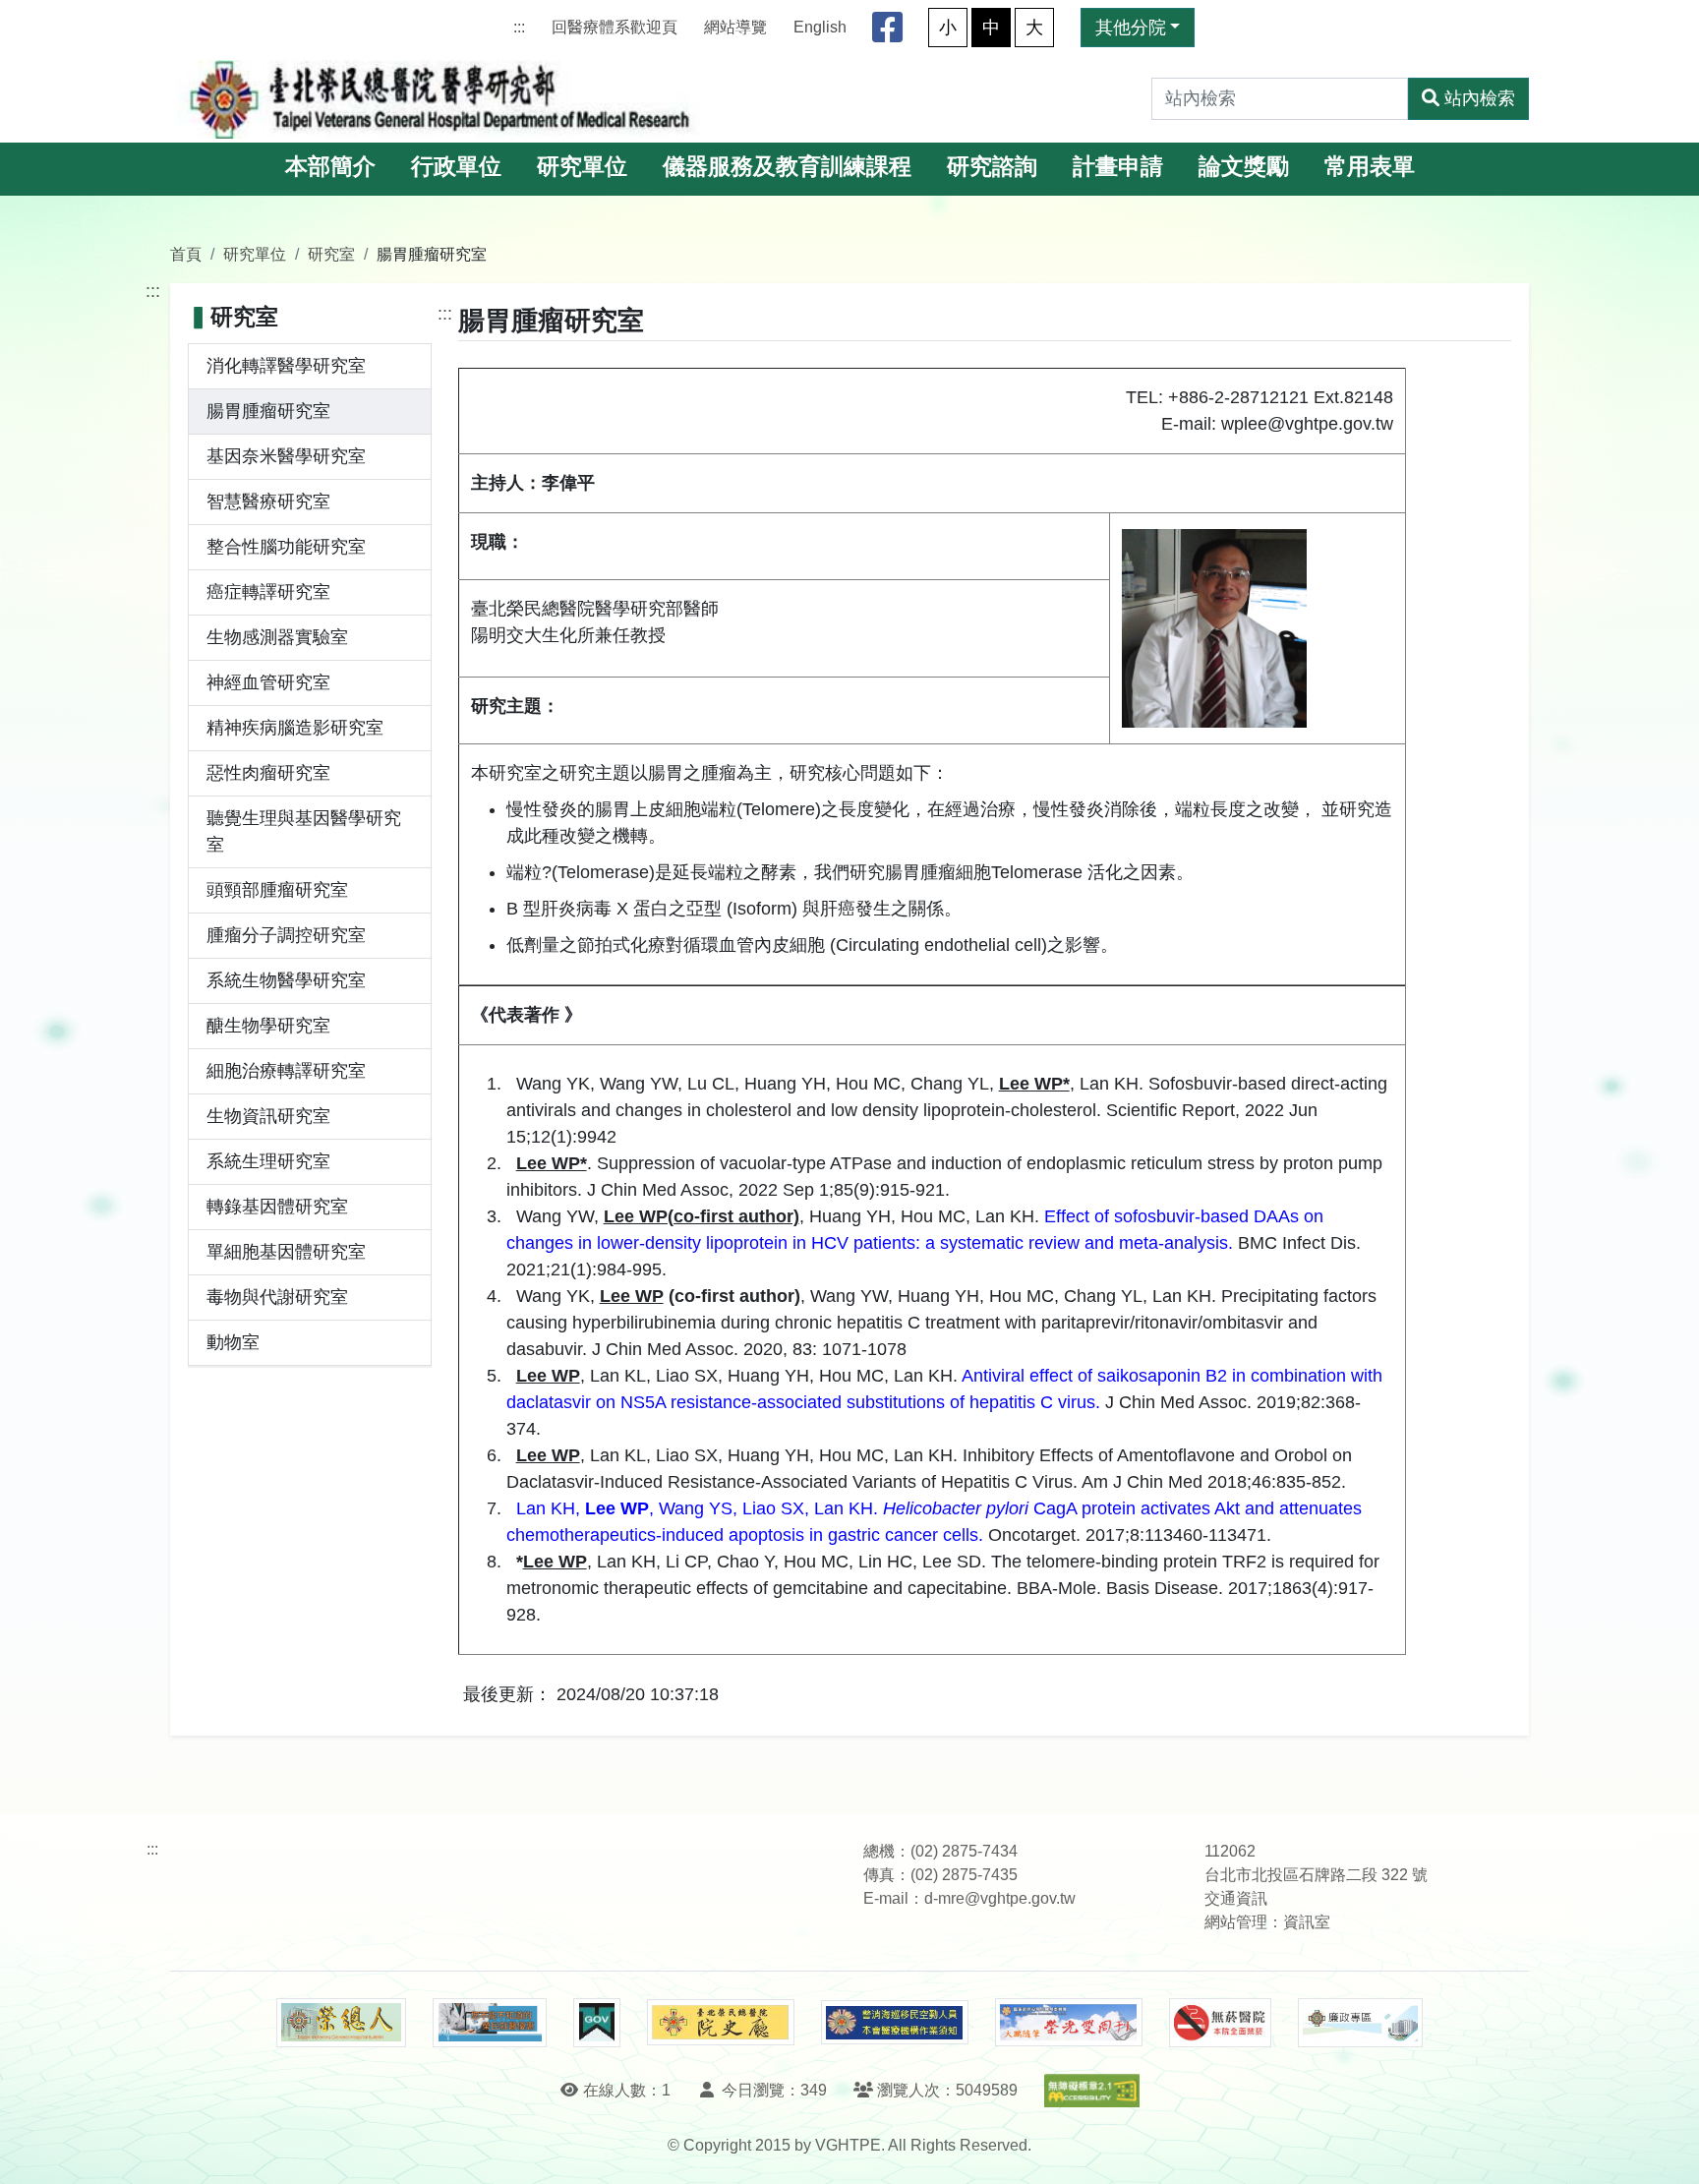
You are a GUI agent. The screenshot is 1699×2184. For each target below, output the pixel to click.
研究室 (331, 254)
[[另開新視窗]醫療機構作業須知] (895, 2022)
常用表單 (1370, 167)
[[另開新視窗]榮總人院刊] (341, 2023)
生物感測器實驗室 (277, 637)
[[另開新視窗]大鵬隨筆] (1069, 2022)
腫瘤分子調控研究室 (286, 935)
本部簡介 (330, 167)
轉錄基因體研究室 (277, 1207)
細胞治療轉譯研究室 (286, 1071)
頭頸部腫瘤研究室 (277, 890)
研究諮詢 (992, 167)
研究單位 (582, 167)
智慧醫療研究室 (268, 502)
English (820, 27)
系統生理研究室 (268, 1161)
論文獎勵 (1244, 167)
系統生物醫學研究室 (286, 980)
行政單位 (456, 167)
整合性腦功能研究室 (286, 547)
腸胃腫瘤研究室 (268, 411)
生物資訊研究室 (268, 1116)
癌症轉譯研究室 (268, 592)
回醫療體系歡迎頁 (615, 27)
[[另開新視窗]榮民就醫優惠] (490, 2023)
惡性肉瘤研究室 (268, 773)
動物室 (233, 1342)
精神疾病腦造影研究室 (295, 728)
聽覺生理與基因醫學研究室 (304, 831)
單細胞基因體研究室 (286, 1252)
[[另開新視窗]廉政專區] (1360, 2023)
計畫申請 (1118, 167)
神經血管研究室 (268, 682)
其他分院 (1131, 28)
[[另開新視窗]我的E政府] (596, 2023)
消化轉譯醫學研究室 (286, 366)
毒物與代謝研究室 (277, 1297)
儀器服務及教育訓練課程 (787, 167)
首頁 (186, 254)
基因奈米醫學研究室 (286, 456)
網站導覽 (735, 27)
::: (519, 27)
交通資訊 (1236, 1898)
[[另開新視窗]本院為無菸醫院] (1220, 2023)
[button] (1666, 2149)
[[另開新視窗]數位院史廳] (721, 2022)
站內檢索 (1480, 98)
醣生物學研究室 (268, 1026)
